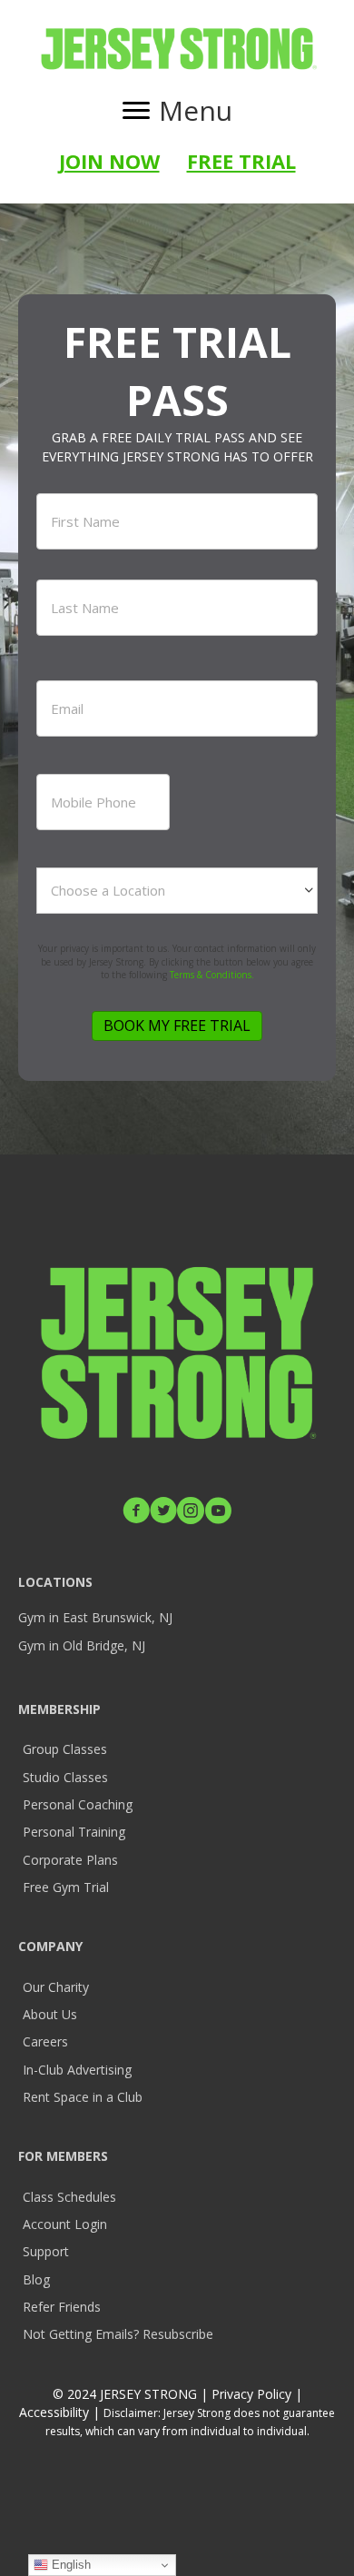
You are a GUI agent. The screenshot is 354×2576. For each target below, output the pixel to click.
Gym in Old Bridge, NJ (82, 1645)
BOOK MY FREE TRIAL (177, 1025)
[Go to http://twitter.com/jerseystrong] (163, 1512)
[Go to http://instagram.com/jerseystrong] (191, 1512)
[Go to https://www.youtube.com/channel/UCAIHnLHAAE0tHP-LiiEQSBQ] (218, 1512)
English (69, 2565)
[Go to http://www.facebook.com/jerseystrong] (136, 1512)
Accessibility (56, 2412)
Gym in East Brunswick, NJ (95, 1617)
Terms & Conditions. (212, 975)
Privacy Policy (251, 2394)
